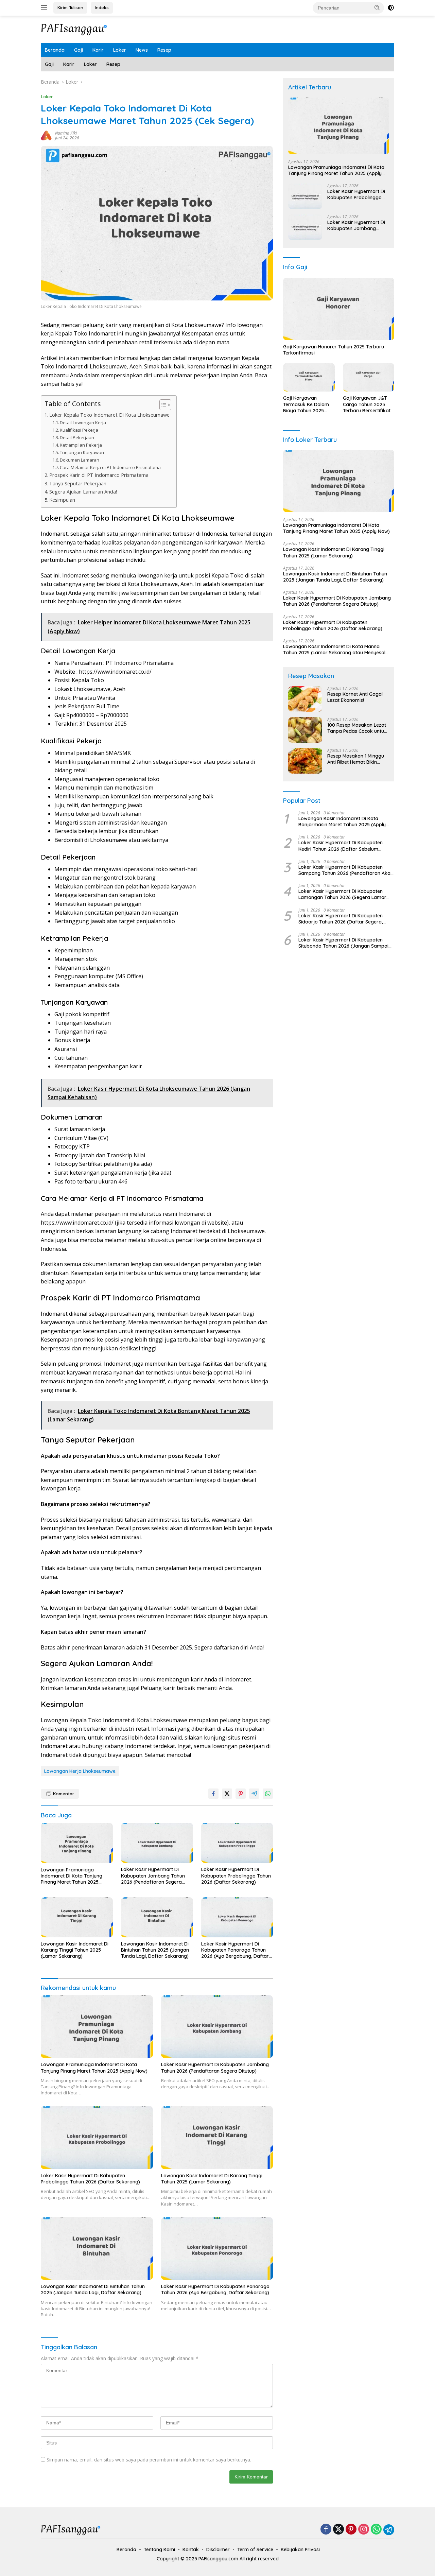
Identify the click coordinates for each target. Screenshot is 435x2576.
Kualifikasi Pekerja (79, 430)
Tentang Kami (159, 2549)
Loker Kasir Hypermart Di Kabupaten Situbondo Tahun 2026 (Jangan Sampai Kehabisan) (343, 943)
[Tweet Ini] (227, 1794)
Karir (98, 50)
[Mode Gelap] (391, 8)
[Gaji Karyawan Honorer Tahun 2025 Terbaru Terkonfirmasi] (339, 309)
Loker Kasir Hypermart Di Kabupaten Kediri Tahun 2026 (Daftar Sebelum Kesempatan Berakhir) (341, 846)
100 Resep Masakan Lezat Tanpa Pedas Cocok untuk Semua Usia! (357, 728)
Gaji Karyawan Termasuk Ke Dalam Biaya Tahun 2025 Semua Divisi (306, 404)
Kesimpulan (62, 500)
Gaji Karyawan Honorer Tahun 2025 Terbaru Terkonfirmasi (334, 350)
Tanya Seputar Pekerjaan (78, 483)
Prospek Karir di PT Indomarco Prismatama (99, 475)
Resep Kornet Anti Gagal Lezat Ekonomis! (355, 697)
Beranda (55, 50)
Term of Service (255, 2549)
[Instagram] (364, 2530)
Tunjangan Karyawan (82, 452)
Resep (164, 50)
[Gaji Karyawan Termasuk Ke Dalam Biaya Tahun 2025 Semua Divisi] (309, 377)
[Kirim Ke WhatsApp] (268, 1794)
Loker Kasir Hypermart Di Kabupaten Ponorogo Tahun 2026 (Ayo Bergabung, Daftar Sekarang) (235, 1950)
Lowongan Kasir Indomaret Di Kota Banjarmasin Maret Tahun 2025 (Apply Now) (342, 822)
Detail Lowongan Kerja (83, 422)
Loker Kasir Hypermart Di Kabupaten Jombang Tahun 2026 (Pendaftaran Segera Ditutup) (153, 1876)
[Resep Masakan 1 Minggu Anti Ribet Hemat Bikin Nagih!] (305, 761)
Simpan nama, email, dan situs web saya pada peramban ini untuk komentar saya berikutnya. (149, 2460)
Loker (120, 50)
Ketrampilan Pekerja (81, 445)
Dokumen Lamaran (80, 460)
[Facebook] (326, 2530)
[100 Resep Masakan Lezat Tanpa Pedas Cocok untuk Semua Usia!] (305, 730)
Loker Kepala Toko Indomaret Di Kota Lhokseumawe (109, 415)
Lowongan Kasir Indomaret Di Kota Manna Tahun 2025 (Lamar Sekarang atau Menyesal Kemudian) (334, 650)
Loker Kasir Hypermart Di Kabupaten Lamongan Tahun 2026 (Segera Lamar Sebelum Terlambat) (342, 894)
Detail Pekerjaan (77, 437)
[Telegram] (389, 2530)
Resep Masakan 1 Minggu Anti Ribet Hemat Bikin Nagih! (356, 759)
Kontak (191, 2549)
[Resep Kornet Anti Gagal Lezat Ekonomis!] (305, 699)
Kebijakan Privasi (300, 2549)
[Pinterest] (351, 2530)
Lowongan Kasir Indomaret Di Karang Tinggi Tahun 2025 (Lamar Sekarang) (75, 1950)
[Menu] (45, 8)
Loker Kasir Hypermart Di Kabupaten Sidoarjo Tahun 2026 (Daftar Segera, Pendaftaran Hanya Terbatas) (341, 918)
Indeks (102, 7)
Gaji (79, 50)
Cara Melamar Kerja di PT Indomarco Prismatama (110, 467)
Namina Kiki (66, 133)
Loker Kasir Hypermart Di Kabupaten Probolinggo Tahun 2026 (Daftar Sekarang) (236, 1875)
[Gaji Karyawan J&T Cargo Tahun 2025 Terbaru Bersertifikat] (369, 377)
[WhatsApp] (376, 2530)
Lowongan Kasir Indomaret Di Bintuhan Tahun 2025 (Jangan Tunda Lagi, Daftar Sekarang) (155, 1950)
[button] (377, 7)
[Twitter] (338, 2530)
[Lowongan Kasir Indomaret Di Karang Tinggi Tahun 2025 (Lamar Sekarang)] (77, 1917)
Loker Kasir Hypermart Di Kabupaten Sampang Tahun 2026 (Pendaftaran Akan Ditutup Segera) (346, 870)
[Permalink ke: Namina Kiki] (46, 135)
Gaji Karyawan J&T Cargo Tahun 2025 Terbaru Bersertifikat (367, 404)
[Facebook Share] (213, 1794)
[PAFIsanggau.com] (75, 29)
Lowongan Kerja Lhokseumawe (80, 1771)
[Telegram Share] (254, 1794)
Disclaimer (218, 2549)
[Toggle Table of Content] (162, 405)
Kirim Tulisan (70, 7)
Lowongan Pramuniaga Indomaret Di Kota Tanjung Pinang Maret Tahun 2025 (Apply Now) (72, 1876)
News (142, 50)
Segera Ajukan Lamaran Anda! (83, 492)
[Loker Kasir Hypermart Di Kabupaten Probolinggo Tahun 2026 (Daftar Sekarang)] (237, 1843)
